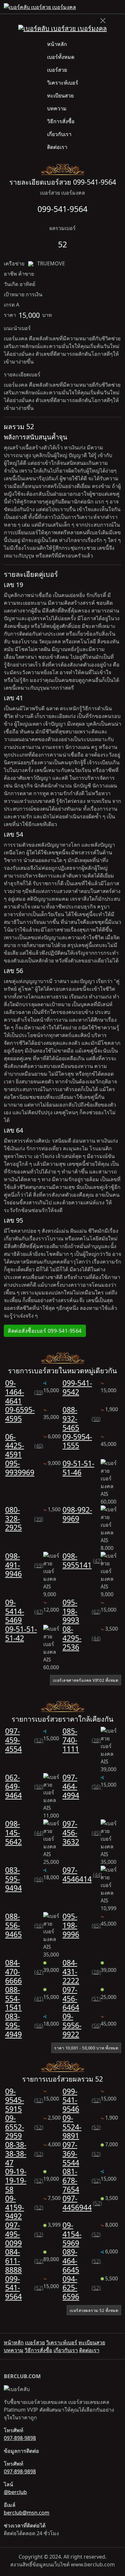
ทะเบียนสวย (60, 96)
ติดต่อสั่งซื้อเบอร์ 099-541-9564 (45, 1331)
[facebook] (113, 7)
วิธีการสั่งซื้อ (61, 121)
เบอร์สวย (57, 70)
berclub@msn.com (27, 2513)
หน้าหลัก (57, 44)
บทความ (57, 108)
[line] (119, 7)
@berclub (15, 2492)
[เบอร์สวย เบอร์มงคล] (63, 28)
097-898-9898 (20, 2438)
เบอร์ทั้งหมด (61, 57)
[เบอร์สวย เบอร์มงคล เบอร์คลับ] (40, 7)
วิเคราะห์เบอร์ (63, 83)
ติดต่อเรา (57, 147)
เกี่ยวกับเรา (59, 134)
